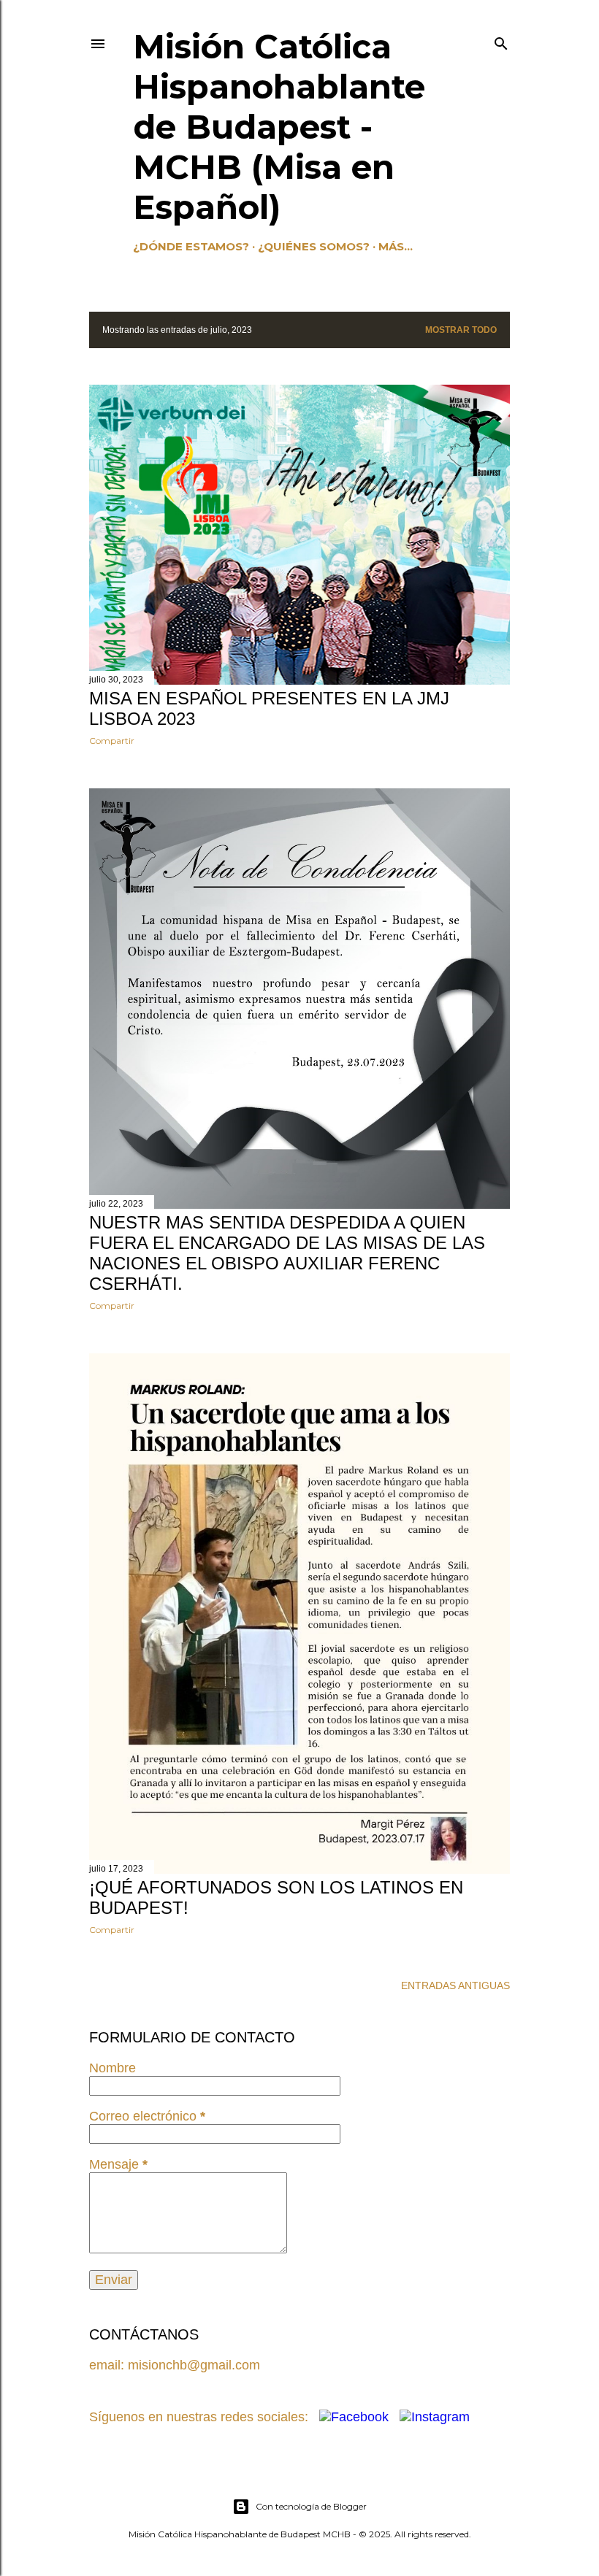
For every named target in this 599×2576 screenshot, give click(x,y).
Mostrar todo (461, 330)
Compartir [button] (112, 741)
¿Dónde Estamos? (191, 246)
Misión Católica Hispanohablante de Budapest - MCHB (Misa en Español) (279, 127)
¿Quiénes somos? (314, 246)
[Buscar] (501, 41)
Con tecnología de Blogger (311, 2506)
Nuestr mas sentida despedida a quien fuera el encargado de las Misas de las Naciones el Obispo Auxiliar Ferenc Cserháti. (287, 1253)
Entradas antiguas (455, 1985)
